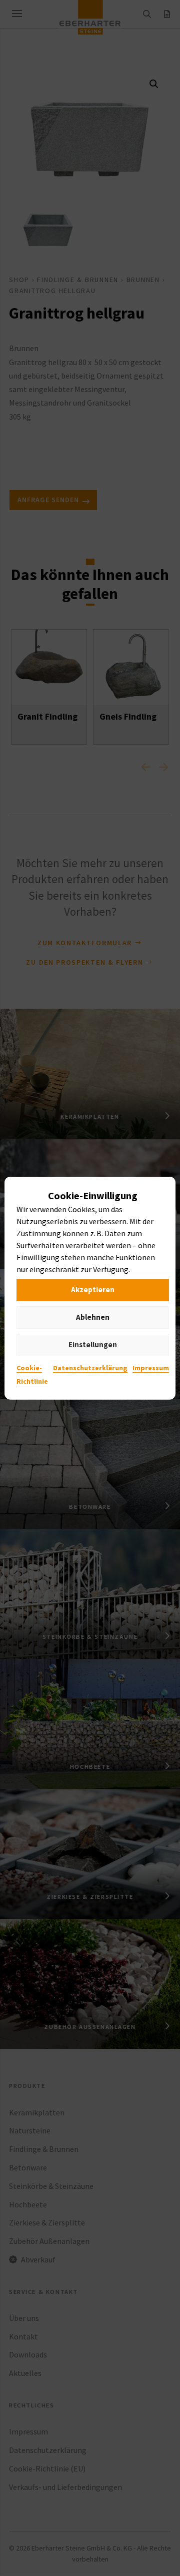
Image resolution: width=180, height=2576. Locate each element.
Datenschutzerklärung (90, 1367)
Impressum (151, 1367)
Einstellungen (93, 1345)
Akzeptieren (93, 1290)
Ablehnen (93, 1317)
